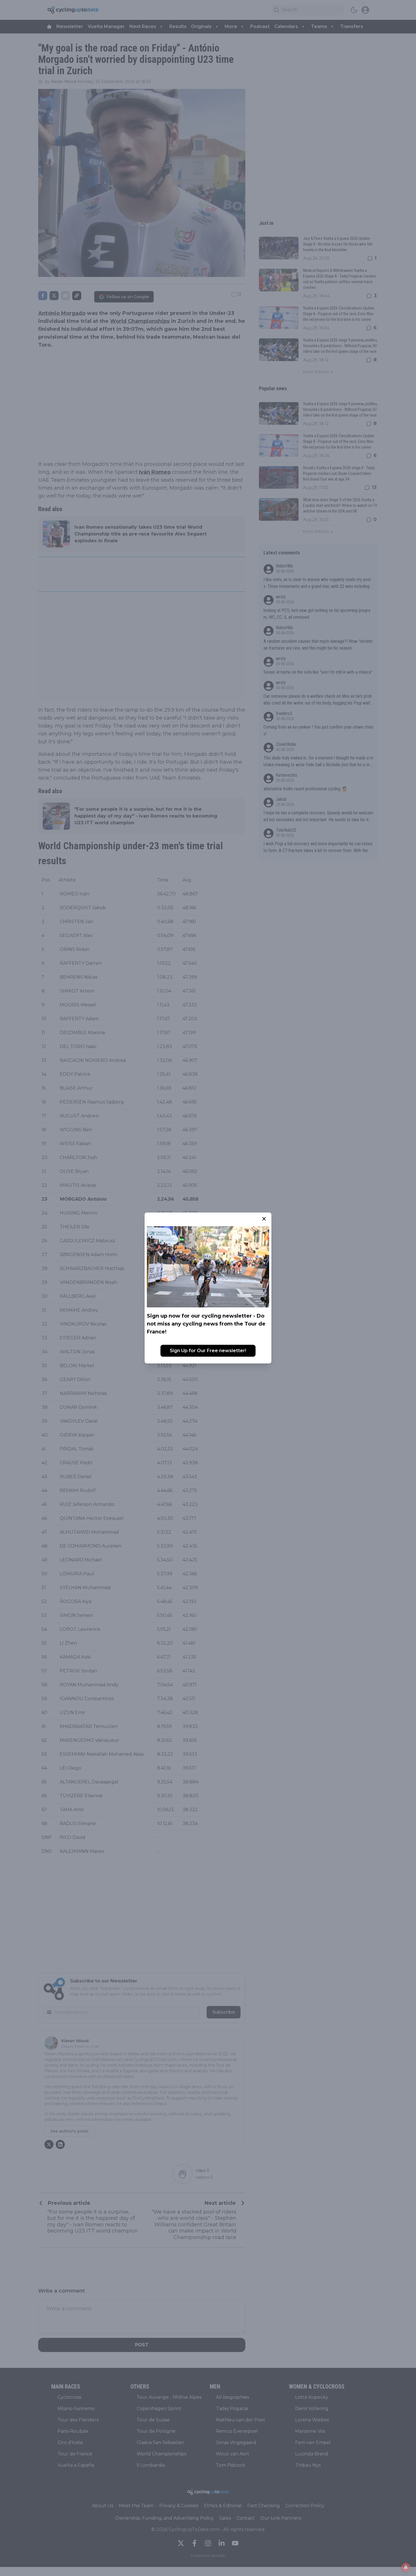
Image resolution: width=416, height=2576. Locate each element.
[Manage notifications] (406, 2567)
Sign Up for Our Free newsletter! (208, 1351)
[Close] (264, 1219)
